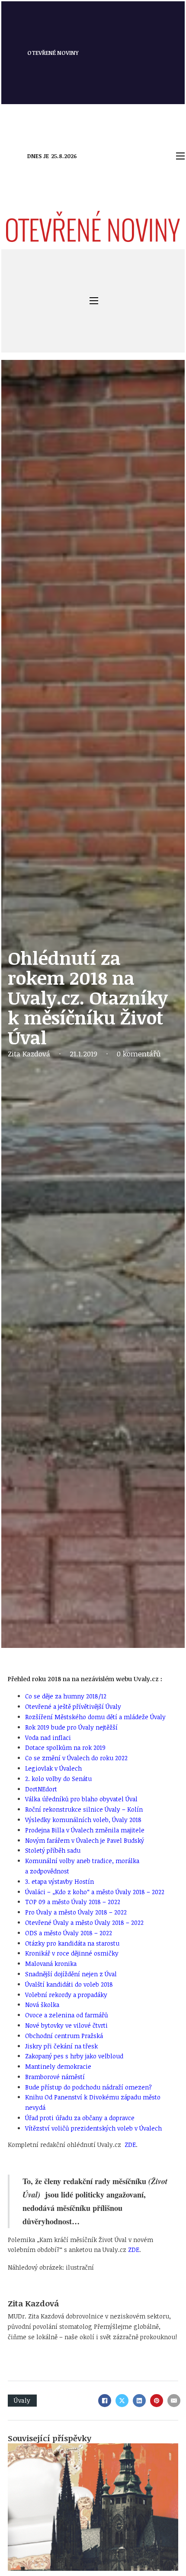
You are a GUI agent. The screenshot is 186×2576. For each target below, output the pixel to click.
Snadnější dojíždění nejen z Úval (71, 1974)
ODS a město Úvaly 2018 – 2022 (69, 1933)
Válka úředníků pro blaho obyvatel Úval (81, 1799)
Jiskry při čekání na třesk (61, 2046)
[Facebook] (105, 2401)
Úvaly (22, 2400)
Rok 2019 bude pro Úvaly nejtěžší (71, 1727)
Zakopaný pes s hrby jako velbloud (74, 2056)
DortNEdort (41, 1789)
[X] (122, 2401)
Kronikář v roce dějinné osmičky (72, 1953)
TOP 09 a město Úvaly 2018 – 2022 (73, 1902)
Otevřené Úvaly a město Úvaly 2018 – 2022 (84, 1922)
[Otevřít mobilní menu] (180, 156)
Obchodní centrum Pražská (64, 2036)
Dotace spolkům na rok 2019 (65, 1748)
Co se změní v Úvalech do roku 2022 (76, 1758)
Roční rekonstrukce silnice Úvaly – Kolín (84, 1809)
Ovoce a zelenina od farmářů (67, 2015)
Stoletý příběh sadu (53, 1850)
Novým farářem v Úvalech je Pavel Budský (85, 1840)
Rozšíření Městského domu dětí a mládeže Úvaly (95, 1717)
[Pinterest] (157, 2401)
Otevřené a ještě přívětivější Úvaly (73, 1706)
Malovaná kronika (51, 1964)
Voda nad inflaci (48, 1738)
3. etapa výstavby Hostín (59, 1881)
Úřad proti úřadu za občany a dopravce (80, 2118)
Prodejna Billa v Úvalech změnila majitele (85, 1830)
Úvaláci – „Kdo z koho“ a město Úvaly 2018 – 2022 (95, 1892)
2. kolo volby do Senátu (58, 1779)
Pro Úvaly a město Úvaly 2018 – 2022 (76, 1912)
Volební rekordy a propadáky (66, 1995)
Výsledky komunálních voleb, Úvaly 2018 (83, 1820)
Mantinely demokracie (58, 2066)
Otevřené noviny (53, 53)
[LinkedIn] (139, 2401)
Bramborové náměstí (55, 2077)
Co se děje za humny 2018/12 (66, 1696)
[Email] (174, 2401)
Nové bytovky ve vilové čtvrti (66, 2025)
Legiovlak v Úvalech (53, 1768)
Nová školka (42, 2005)
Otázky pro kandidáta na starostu (72, 1943)
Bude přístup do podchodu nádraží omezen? (88, 2087)
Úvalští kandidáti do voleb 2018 (69, 1984)
